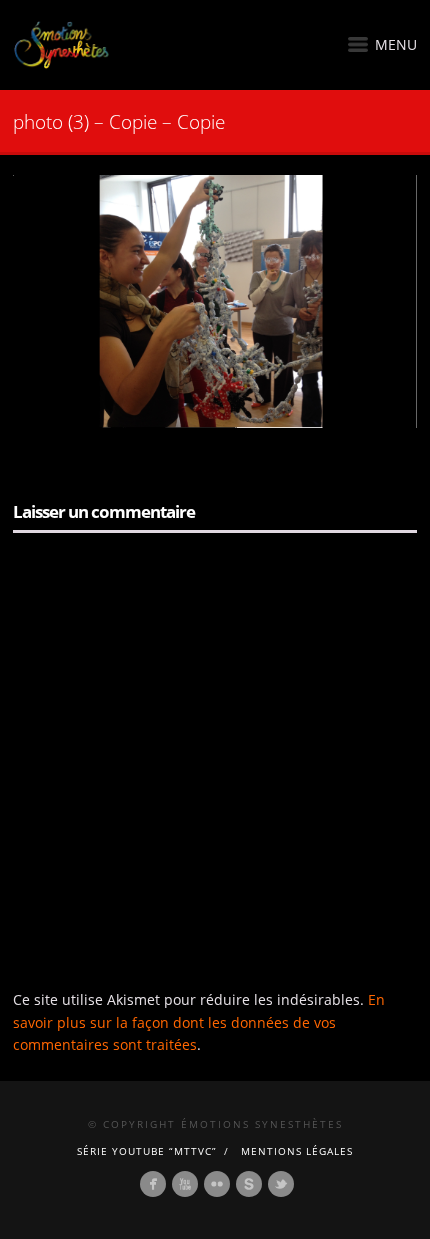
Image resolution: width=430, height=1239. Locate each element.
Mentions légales (297, 1151)
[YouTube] (185, 1184)
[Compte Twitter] (281, 1184)
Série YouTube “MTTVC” (147, 1151)
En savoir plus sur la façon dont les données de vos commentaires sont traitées (199, 1022)
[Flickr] (217, 1184)
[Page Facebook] (153, 1184)
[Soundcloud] (249, 1184)
